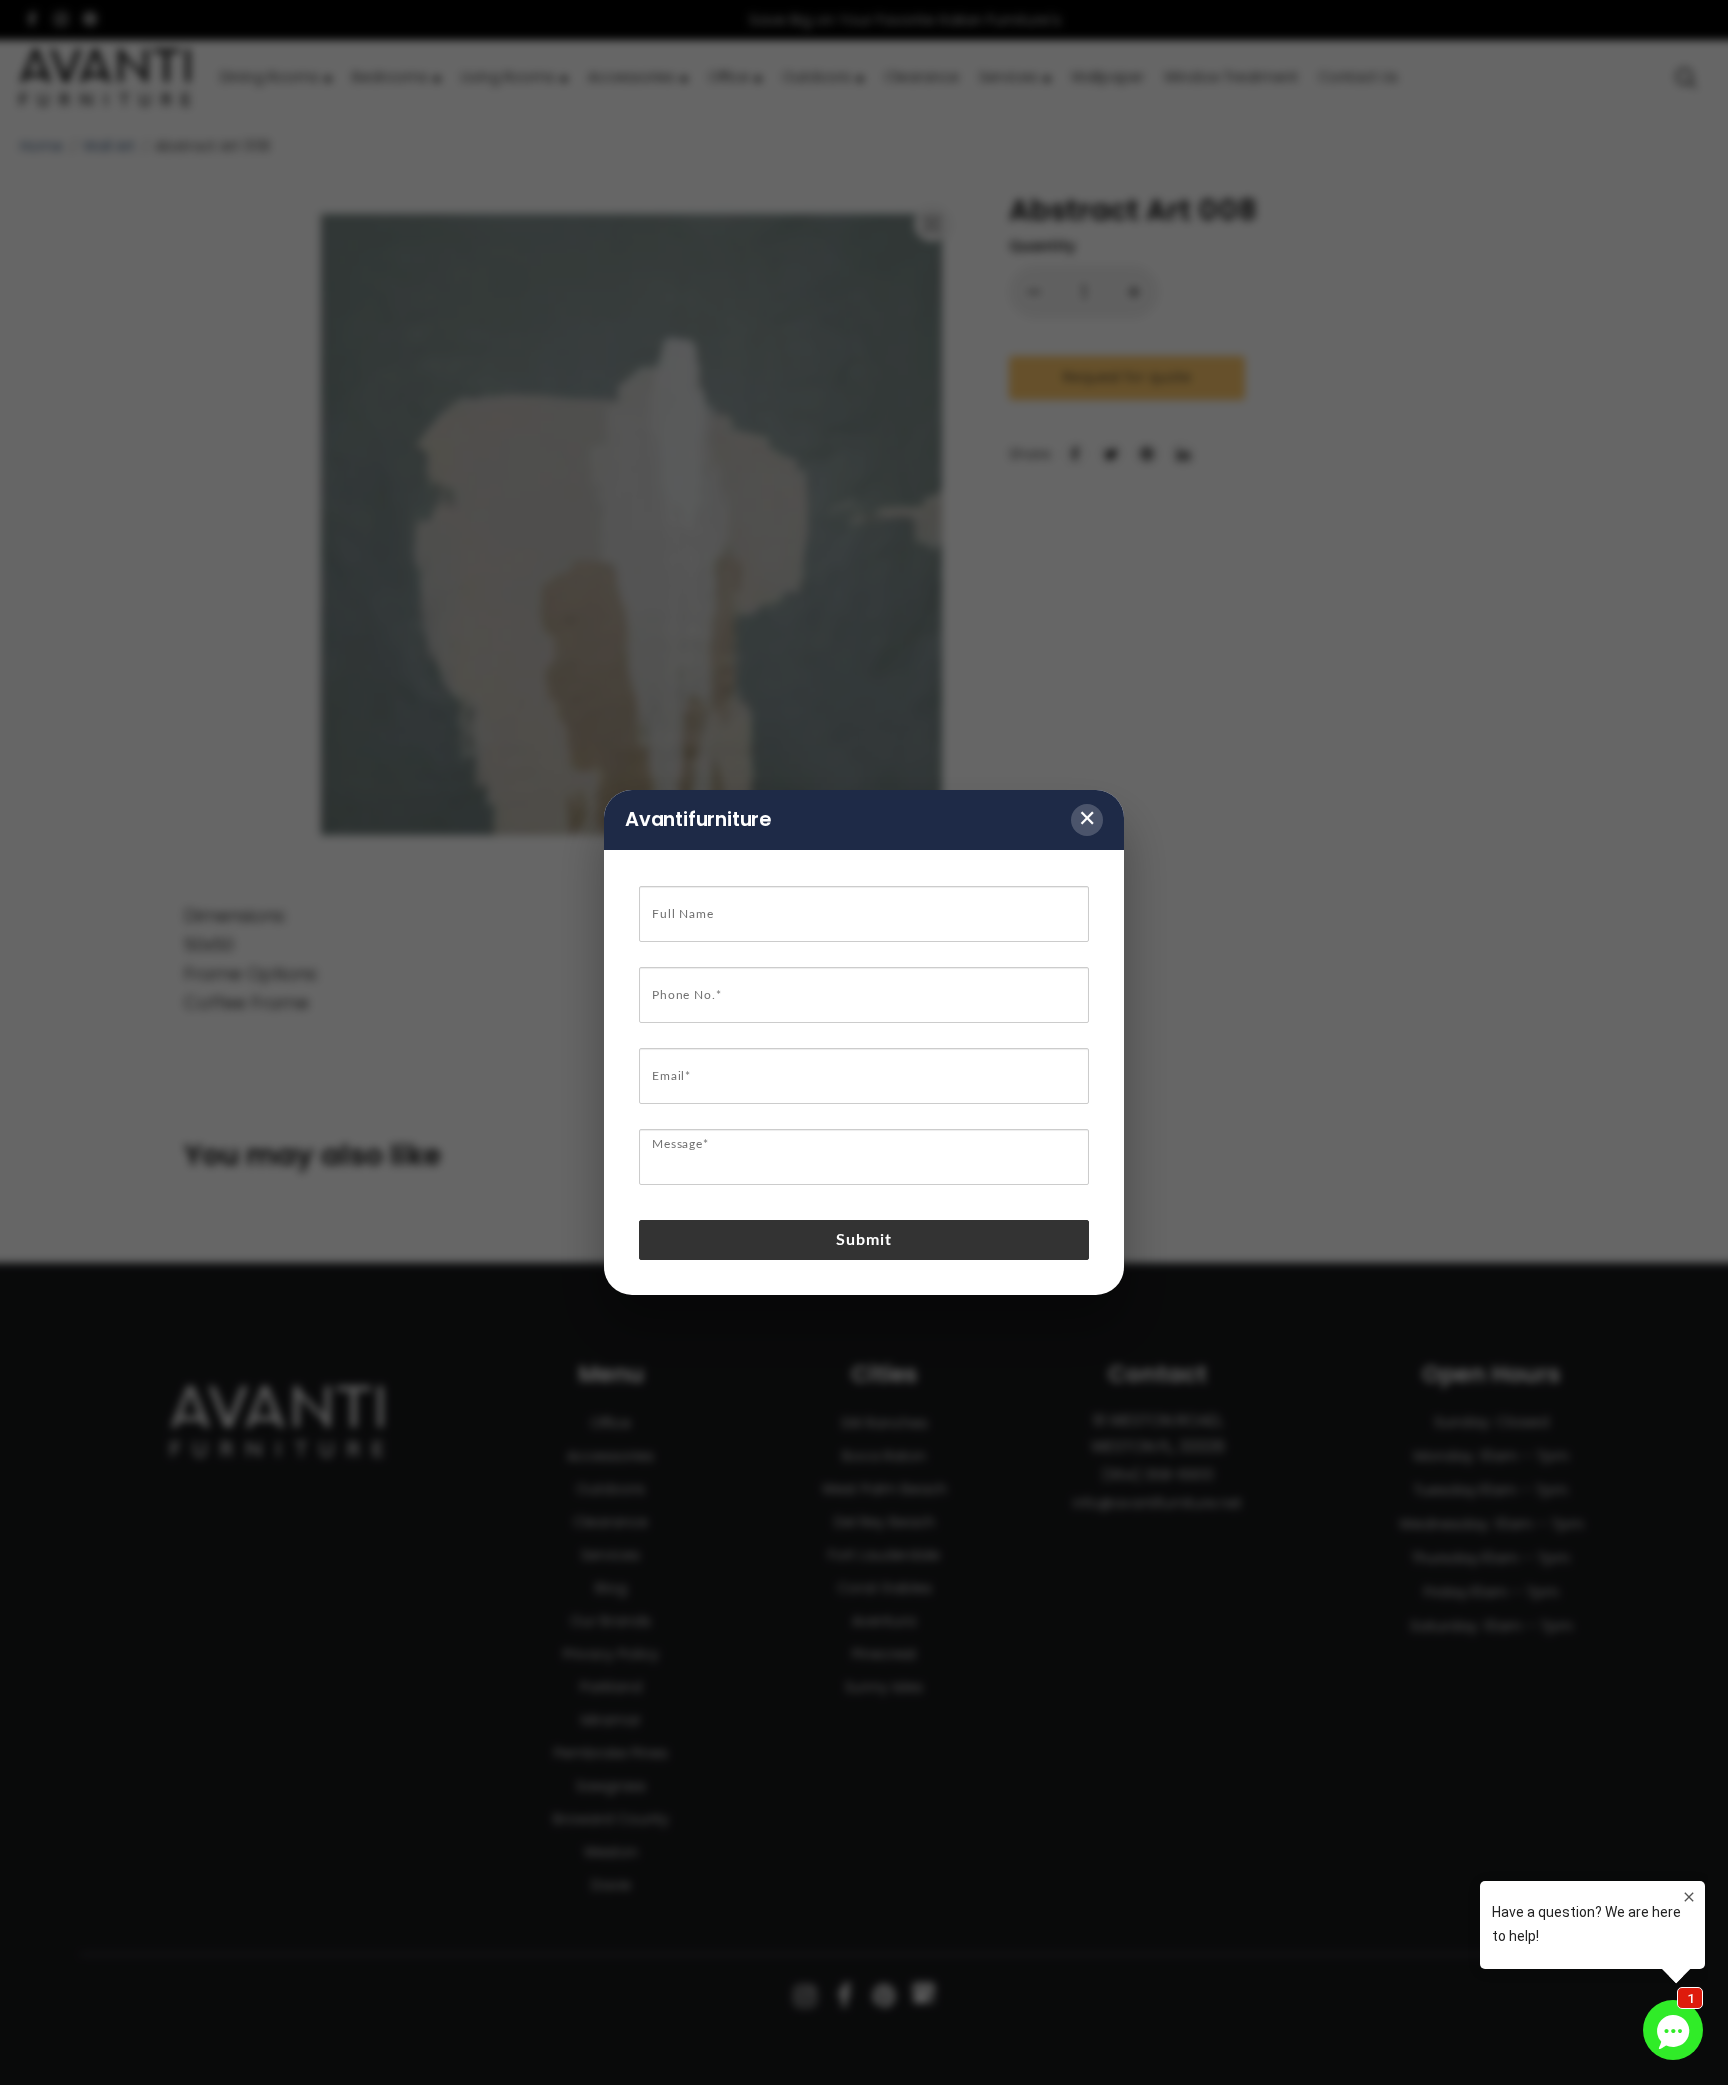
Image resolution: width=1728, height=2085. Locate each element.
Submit (864, 1240)
